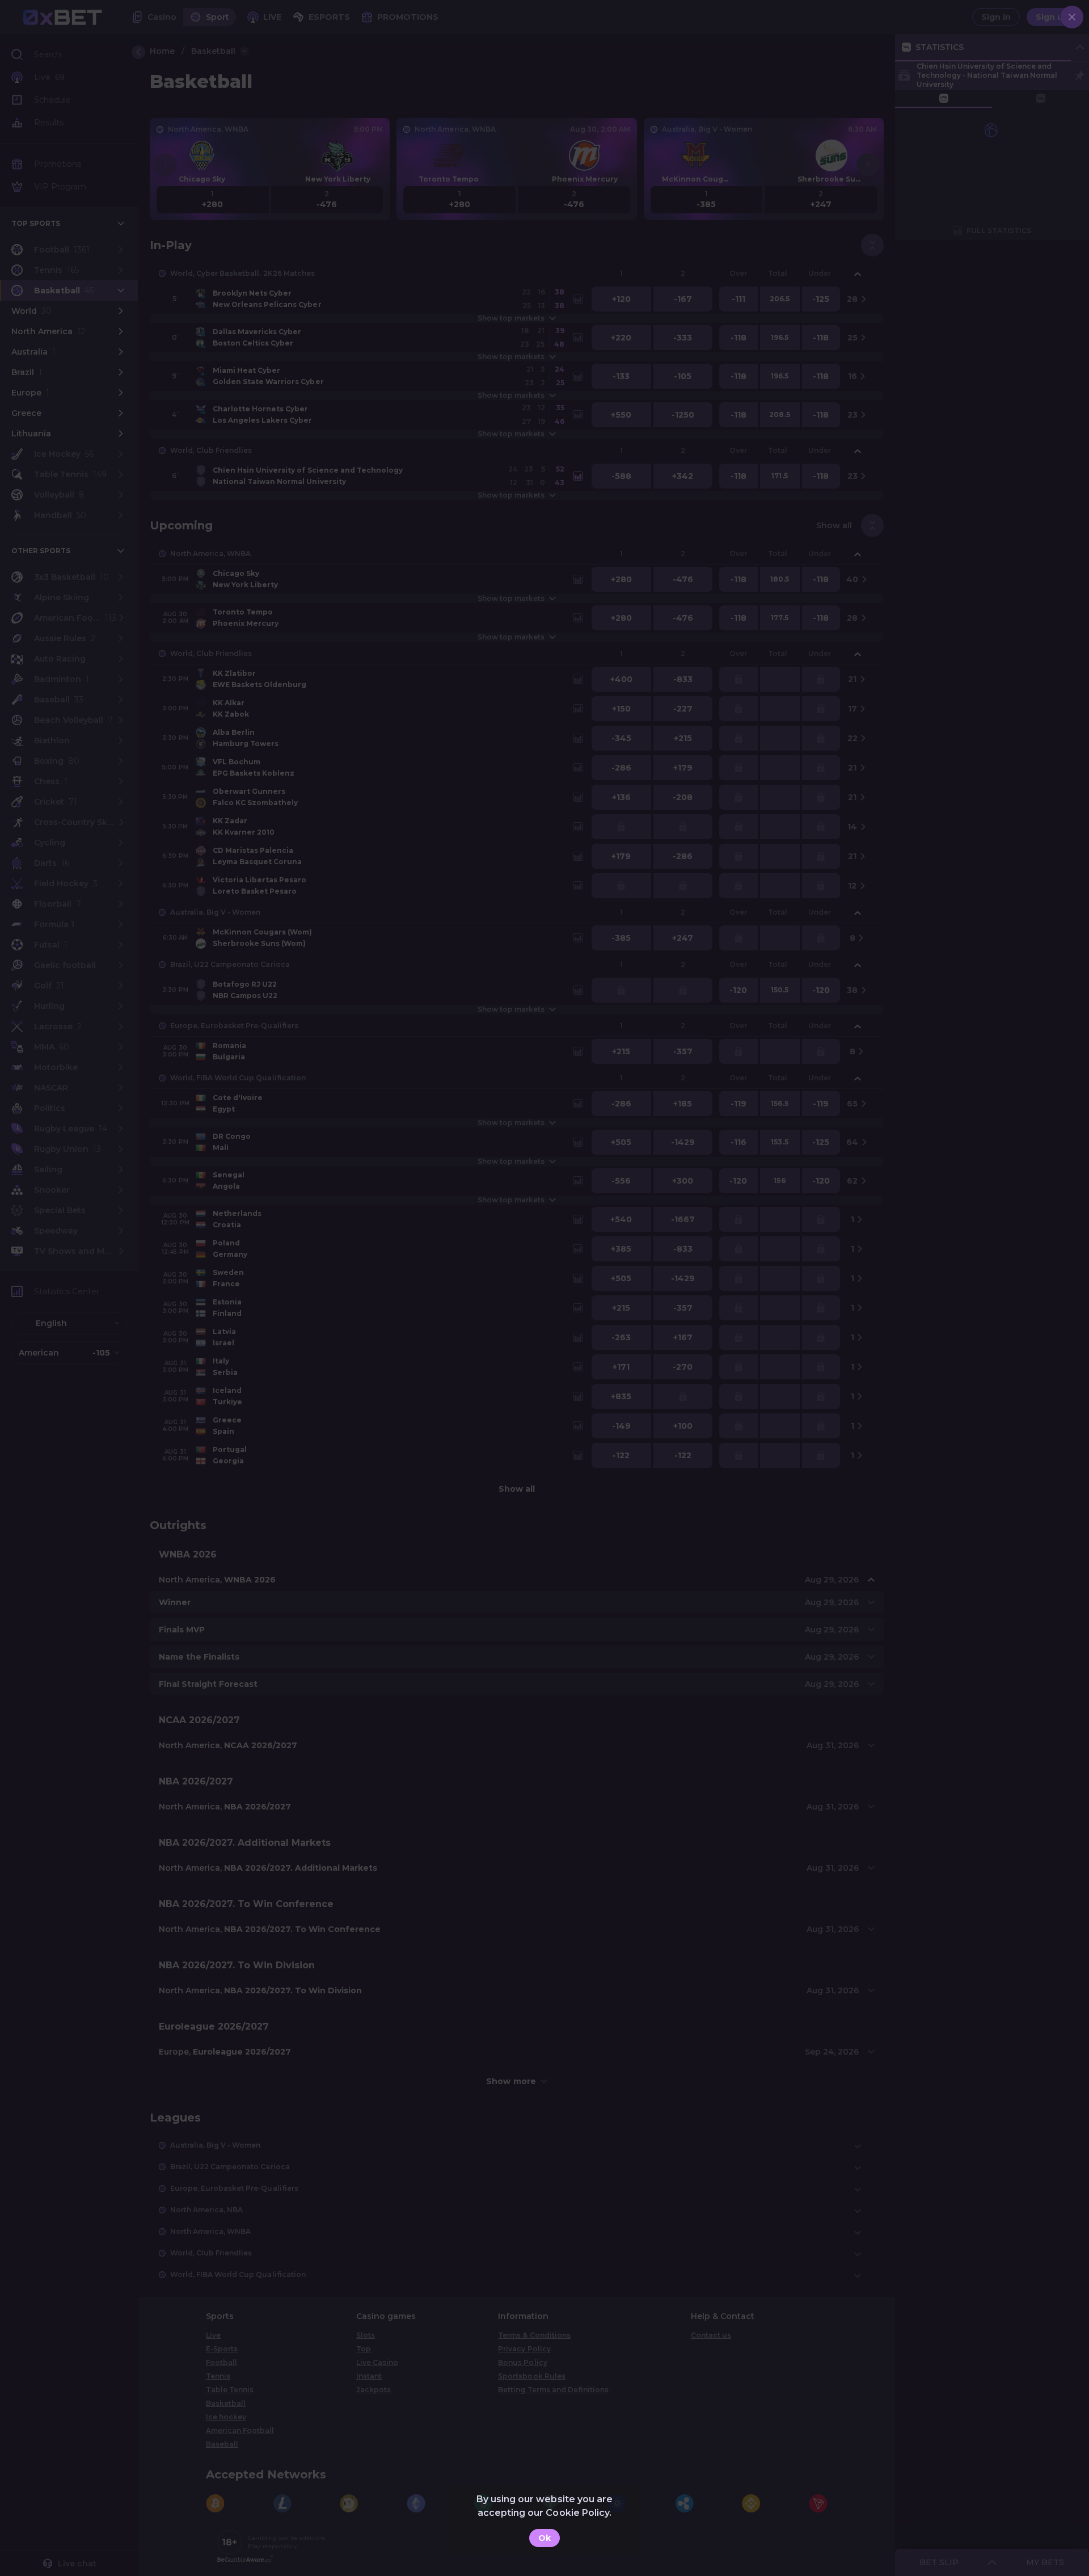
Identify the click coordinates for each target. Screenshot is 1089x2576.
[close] (1072, 17)
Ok (544, 2538)
